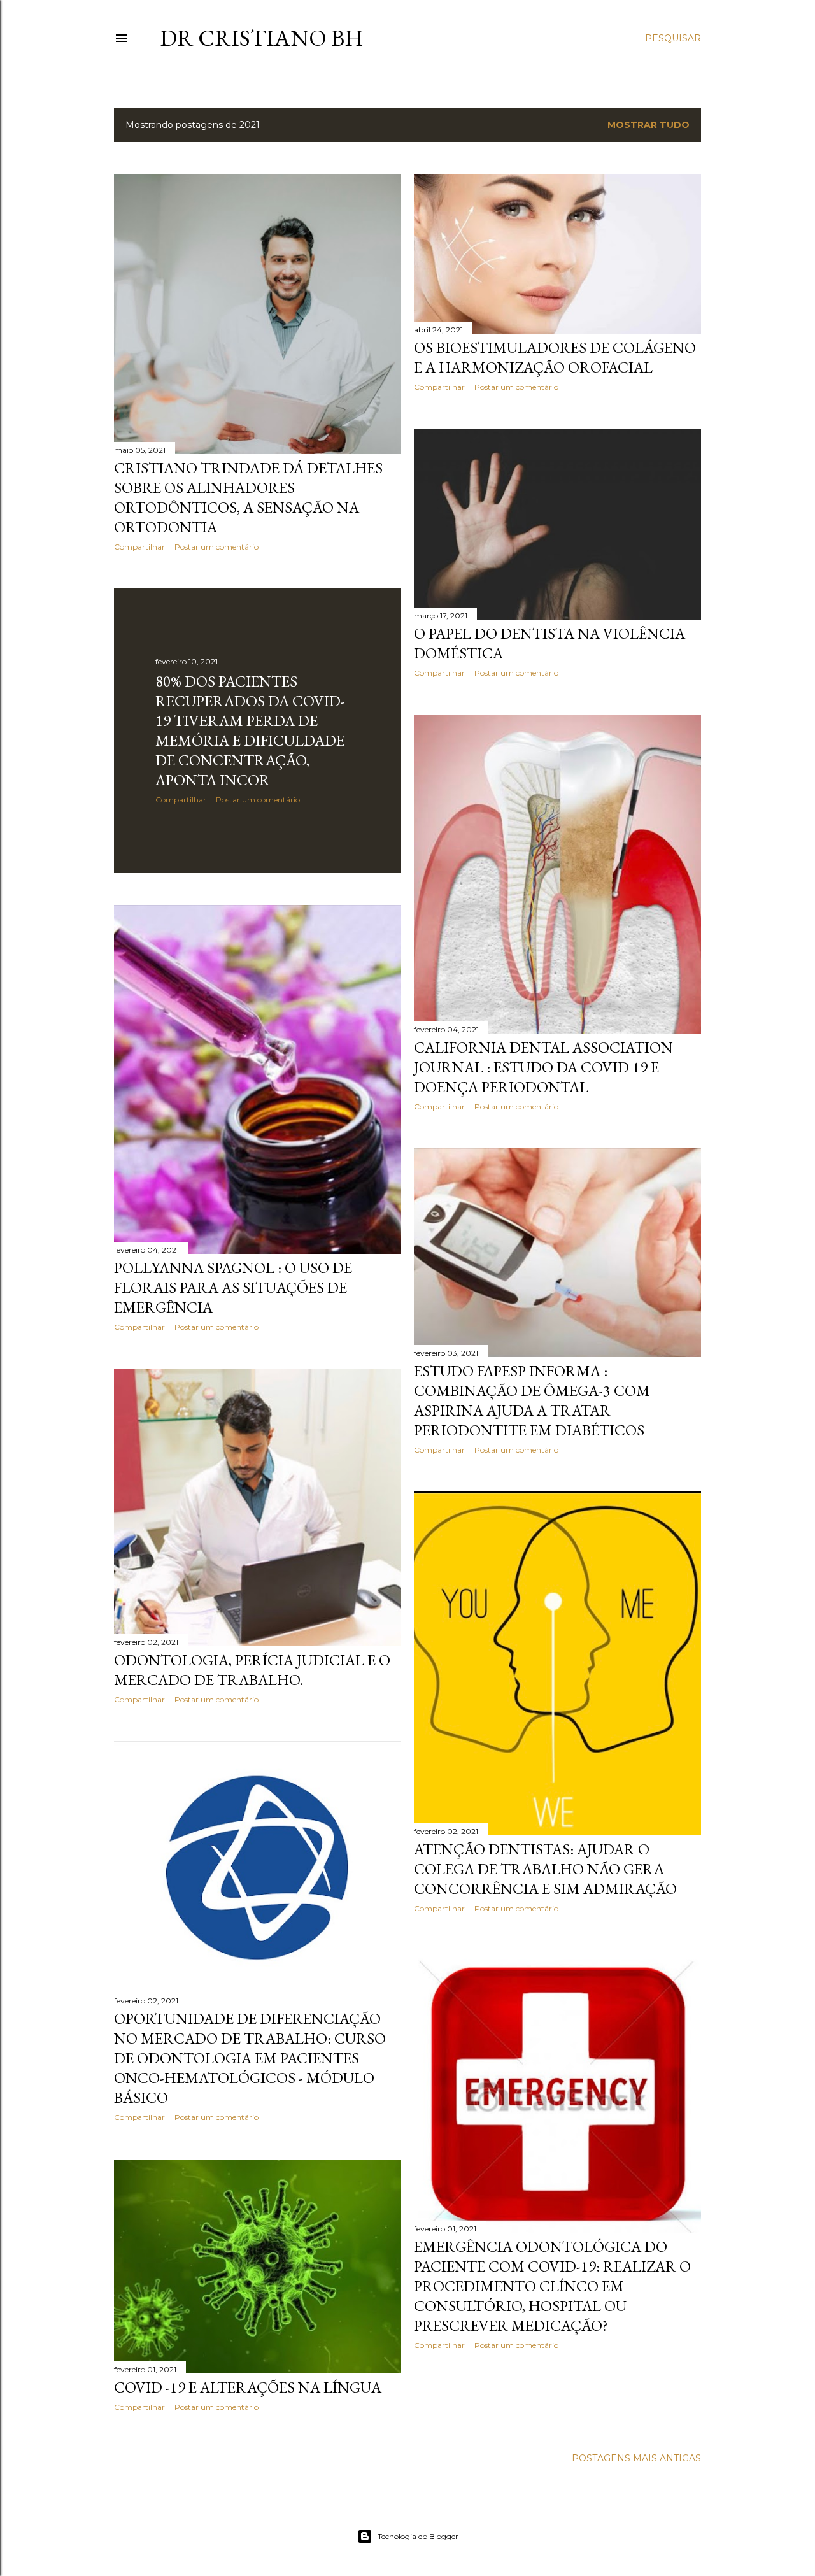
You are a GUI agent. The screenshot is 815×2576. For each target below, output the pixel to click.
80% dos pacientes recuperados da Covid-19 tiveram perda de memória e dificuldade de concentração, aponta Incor (250, 730)
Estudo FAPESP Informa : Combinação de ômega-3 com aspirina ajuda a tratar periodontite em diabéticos (532, 1400)
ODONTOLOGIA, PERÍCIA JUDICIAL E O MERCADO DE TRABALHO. (252, 1670)
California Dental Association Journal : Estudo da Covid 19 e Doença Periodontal (543, 1067)
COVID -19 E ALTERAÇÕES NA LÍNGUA (248, 2387)
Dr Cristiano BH (262, 38)
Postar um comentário (216, 547)
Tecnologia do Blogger (418, 2536)
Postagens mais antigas (636, 2458)
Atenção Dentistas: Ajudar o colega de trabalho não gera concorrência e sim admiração (545, 1869)
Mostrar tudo (648, 125)
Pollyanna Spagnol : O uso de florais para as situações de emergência (233, 1287)
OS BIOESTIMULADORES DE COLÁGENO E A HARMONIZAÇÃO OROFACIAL (555, 357)
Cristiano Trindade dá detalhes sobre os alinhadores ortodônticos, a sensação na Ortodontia (248, 497)
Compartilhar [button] (139, 547)
